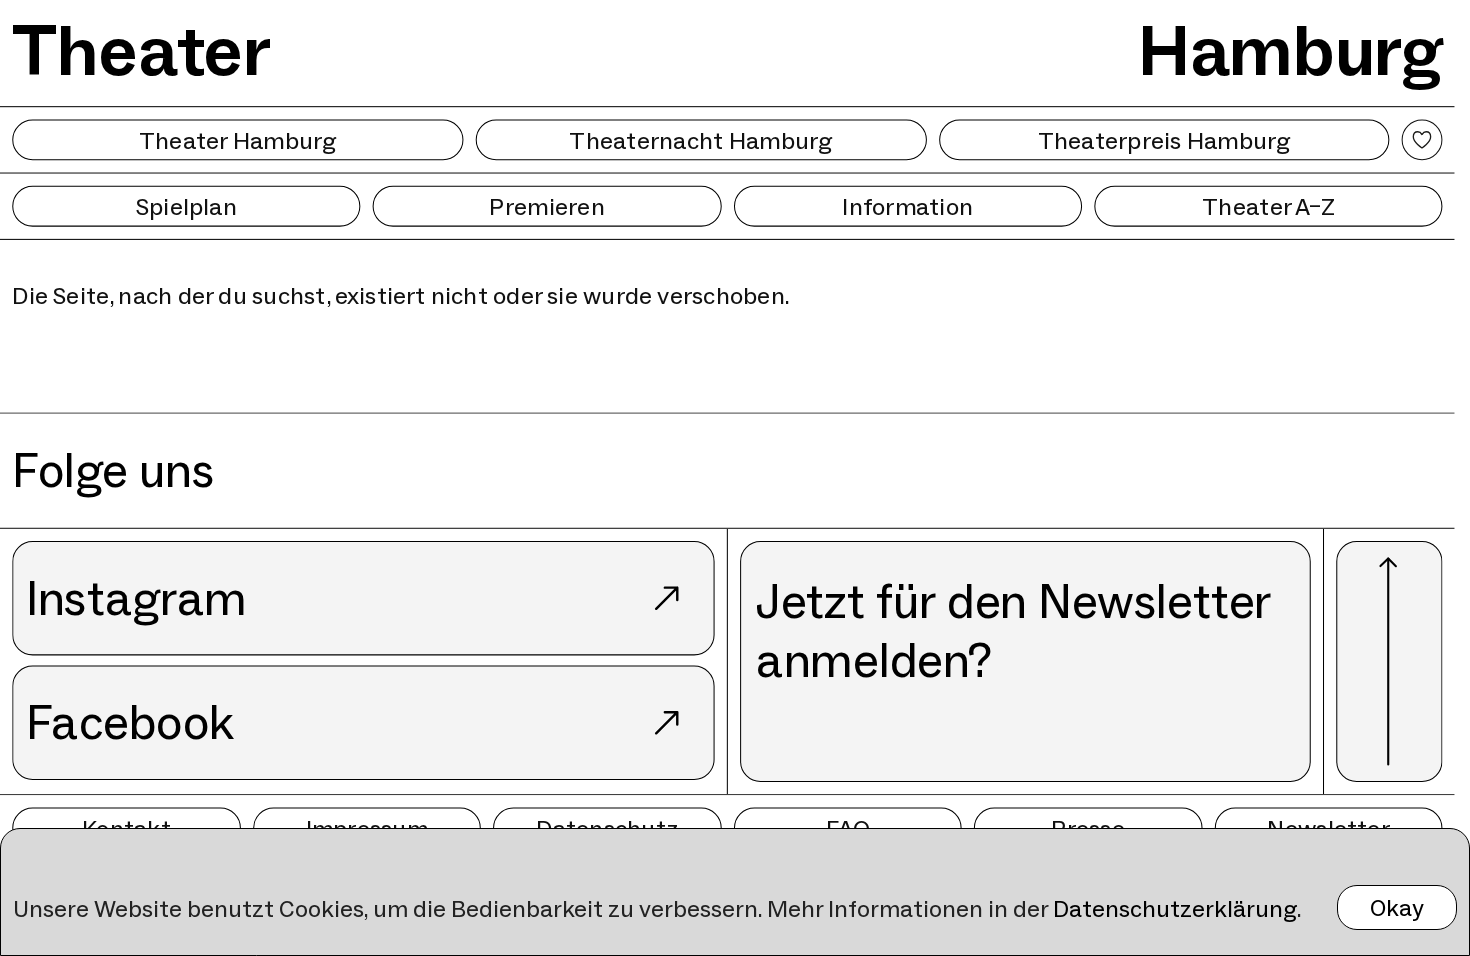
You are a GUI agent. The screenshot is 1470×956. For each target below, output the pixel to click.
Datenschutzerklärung (1175, 908)
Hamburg (1290, 50)
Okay (1397, 907)
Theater (141, 50)
